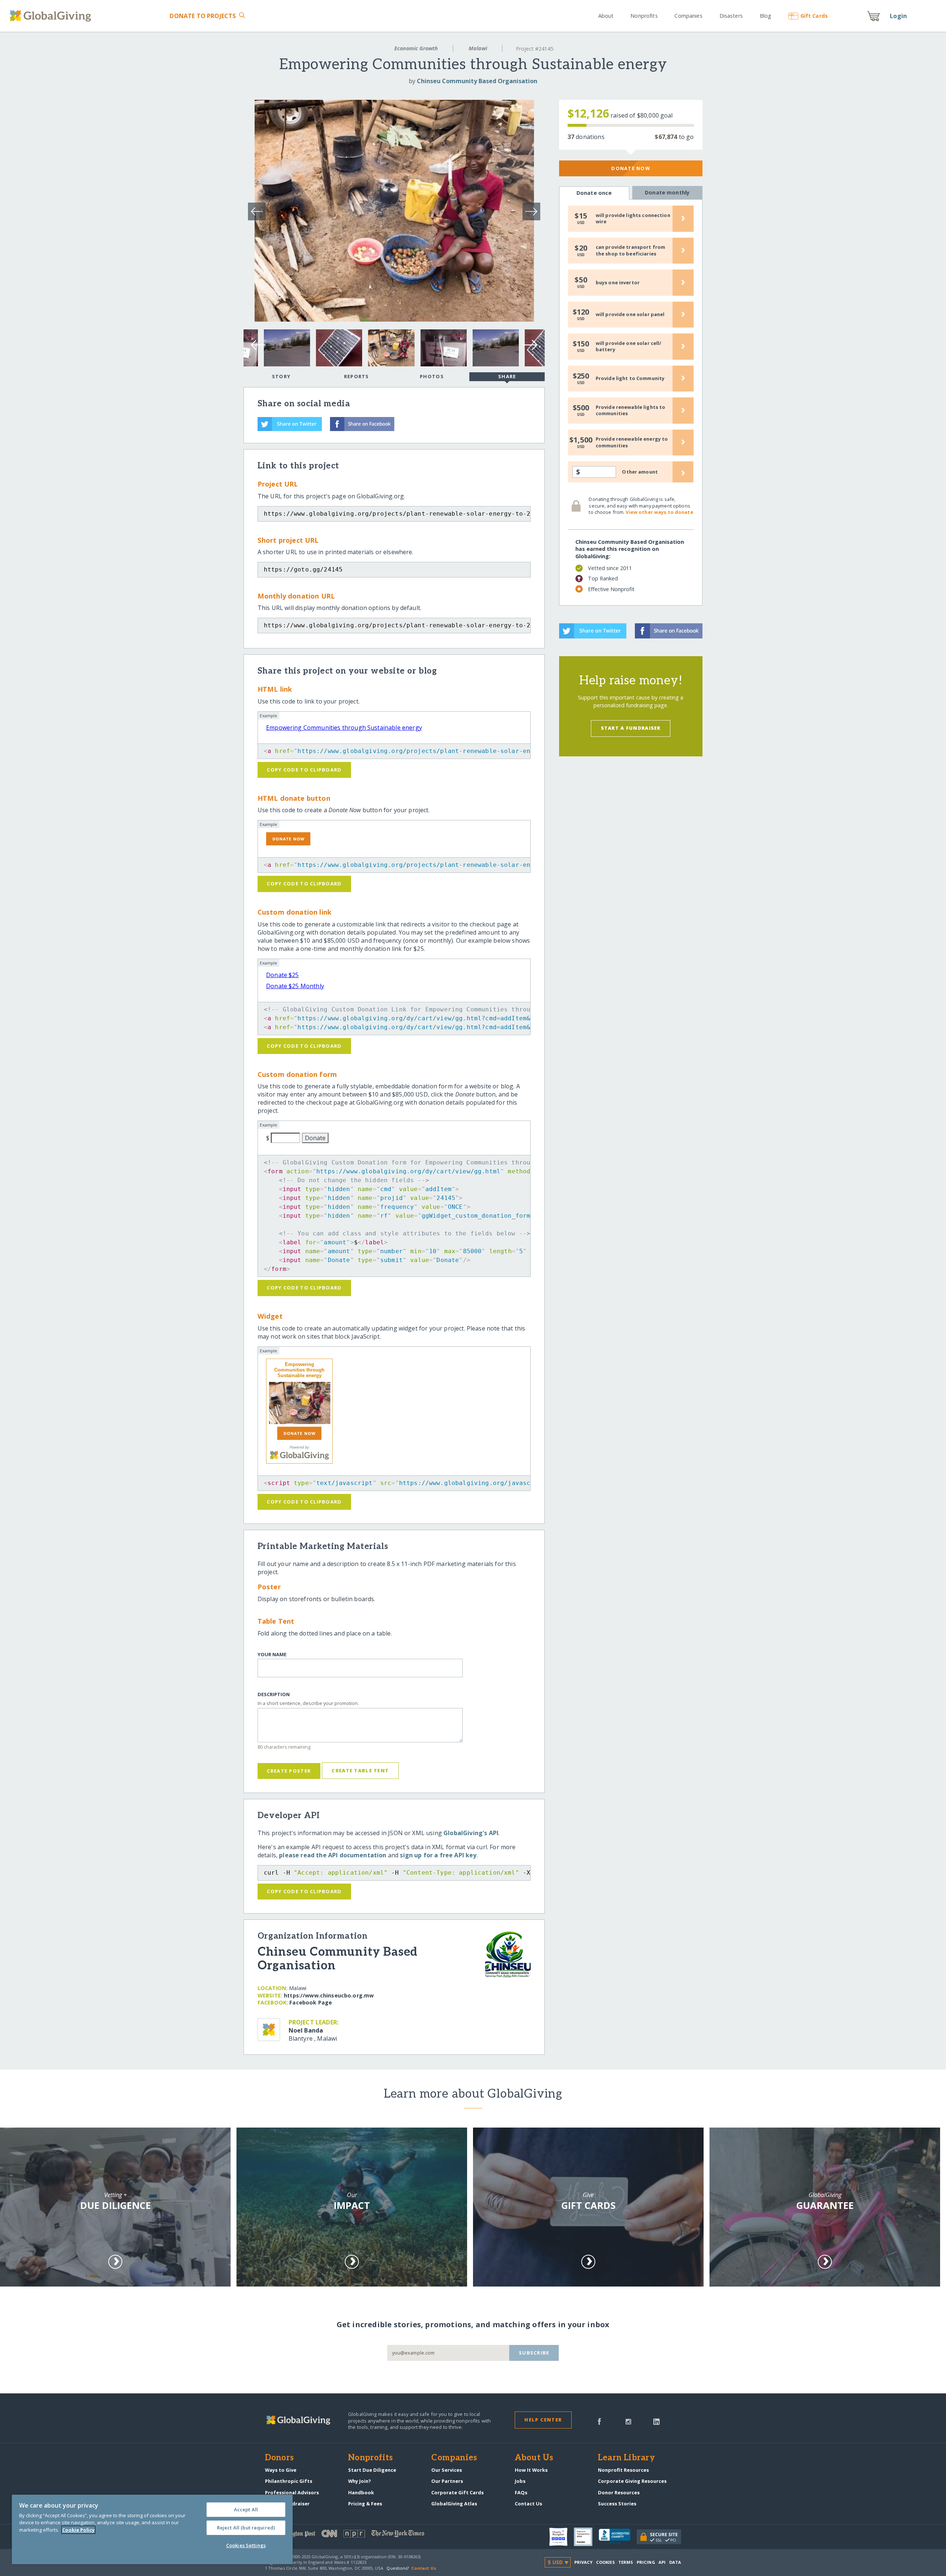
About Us (534, 2458)
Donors (279, 2458)
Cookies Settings (246, 2545)
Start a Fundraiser (631, 728)
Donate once (594, 193)
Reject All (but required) (246, 2528)
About (606, 16)
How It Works (531, 2470)
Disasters (731, 16)
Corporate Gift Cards (457, 2492)
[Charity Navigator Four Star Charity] (562, 2537)
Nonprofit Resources (623, 2470)
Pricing (646, 2562)
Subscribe (534, 2353)
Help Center (543, 2420)
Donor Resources (619, 2492)
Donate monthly (667, 192)
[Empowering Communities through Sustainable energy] (299, 1403)
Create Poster (289, 1771)
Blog (765, 16)
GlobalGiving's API (471, 1833)
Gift (814, 16)
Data (675, 2562)
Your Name (272, 1655)
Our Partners (447, 2481)
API (662, 2562)
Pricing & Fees (365, 2504)
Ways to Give (281, 2470)
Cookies (605, 2562)
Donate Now (631, 168)
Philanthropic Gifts (289, 2481)
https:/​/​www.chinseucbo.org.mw (329, 1995)
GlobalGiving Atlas (454, 2504)
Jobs (520, 2481)
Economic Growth (416, 48)
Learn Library (626, 2458)
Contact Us (528, 2504)
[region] (152, 2529)
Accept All (246, 2509)
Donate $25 (283, 975)
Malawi (478, 48)
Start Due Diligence (372, 2470)
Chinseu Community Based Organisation (477, 81)
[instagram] (628, 2421)
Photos (432, 376)
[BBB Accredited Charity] (618, 2537)
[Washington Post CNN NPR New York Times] (369, 2535)
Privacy (583, 2562)
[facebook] (599, 2421)
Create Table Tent (360, 1770)
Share (507, 376)
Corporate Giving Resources (632, 2481)
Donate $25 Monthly (295, 986)
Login (898, 16)
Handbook (361, 2492)
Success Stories (617, 2504)
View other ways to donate (659, 512)
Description (274, 1694)
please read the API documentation (333, 1855)
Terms (626, 2562)
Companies (688, 16)
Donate (203, 16)
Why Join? (360, 2481)
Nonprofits (644, 16)
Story (281, 376)
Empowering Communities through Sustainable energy (344, 728)
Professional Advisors (292, 2492)
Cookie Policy (78, 2530)
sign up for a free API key (438, 1855)
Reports (357, 376)
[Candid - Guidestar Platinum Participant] (586, 2537)
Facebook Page (311, 2002)
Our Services (447, 2470)
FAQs (521, 2492)
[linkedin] (656, 2421)
